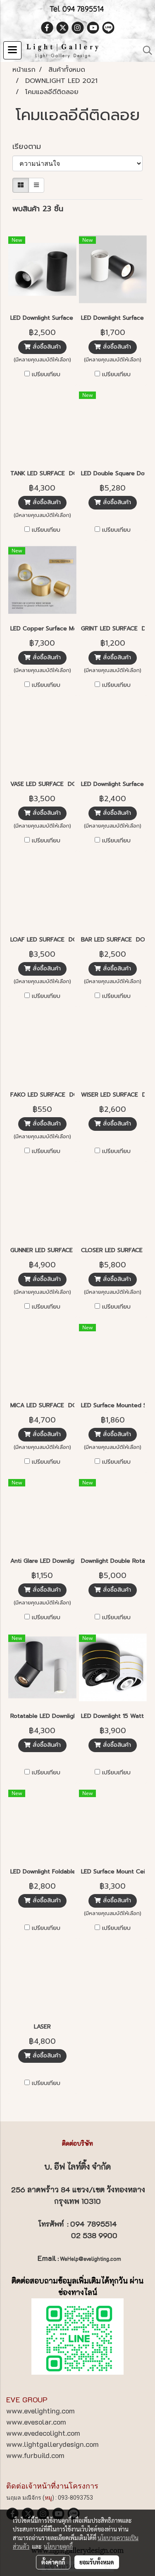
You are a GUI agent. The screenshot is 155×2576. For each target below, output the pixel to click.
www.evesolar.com (36, 2422)
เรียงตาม (31, 147)
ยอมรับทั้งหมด (97, 2562)
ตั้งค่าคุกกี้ (53, 2562)
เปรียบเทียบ (46, 375)
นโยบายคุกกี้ (58, 2546)
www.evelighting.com (41, 2411)
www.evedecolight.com (43, 2433)
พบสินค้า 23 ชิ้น (38, 209)
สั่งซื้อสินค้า (46, 347)
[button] (145, 50)
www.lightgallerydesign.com (52, 2444)
